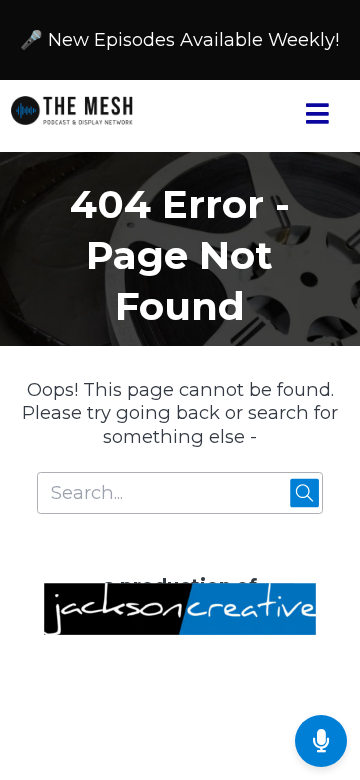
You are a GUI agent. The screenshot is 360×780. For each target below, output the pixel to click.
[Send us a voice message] (321, 741)
